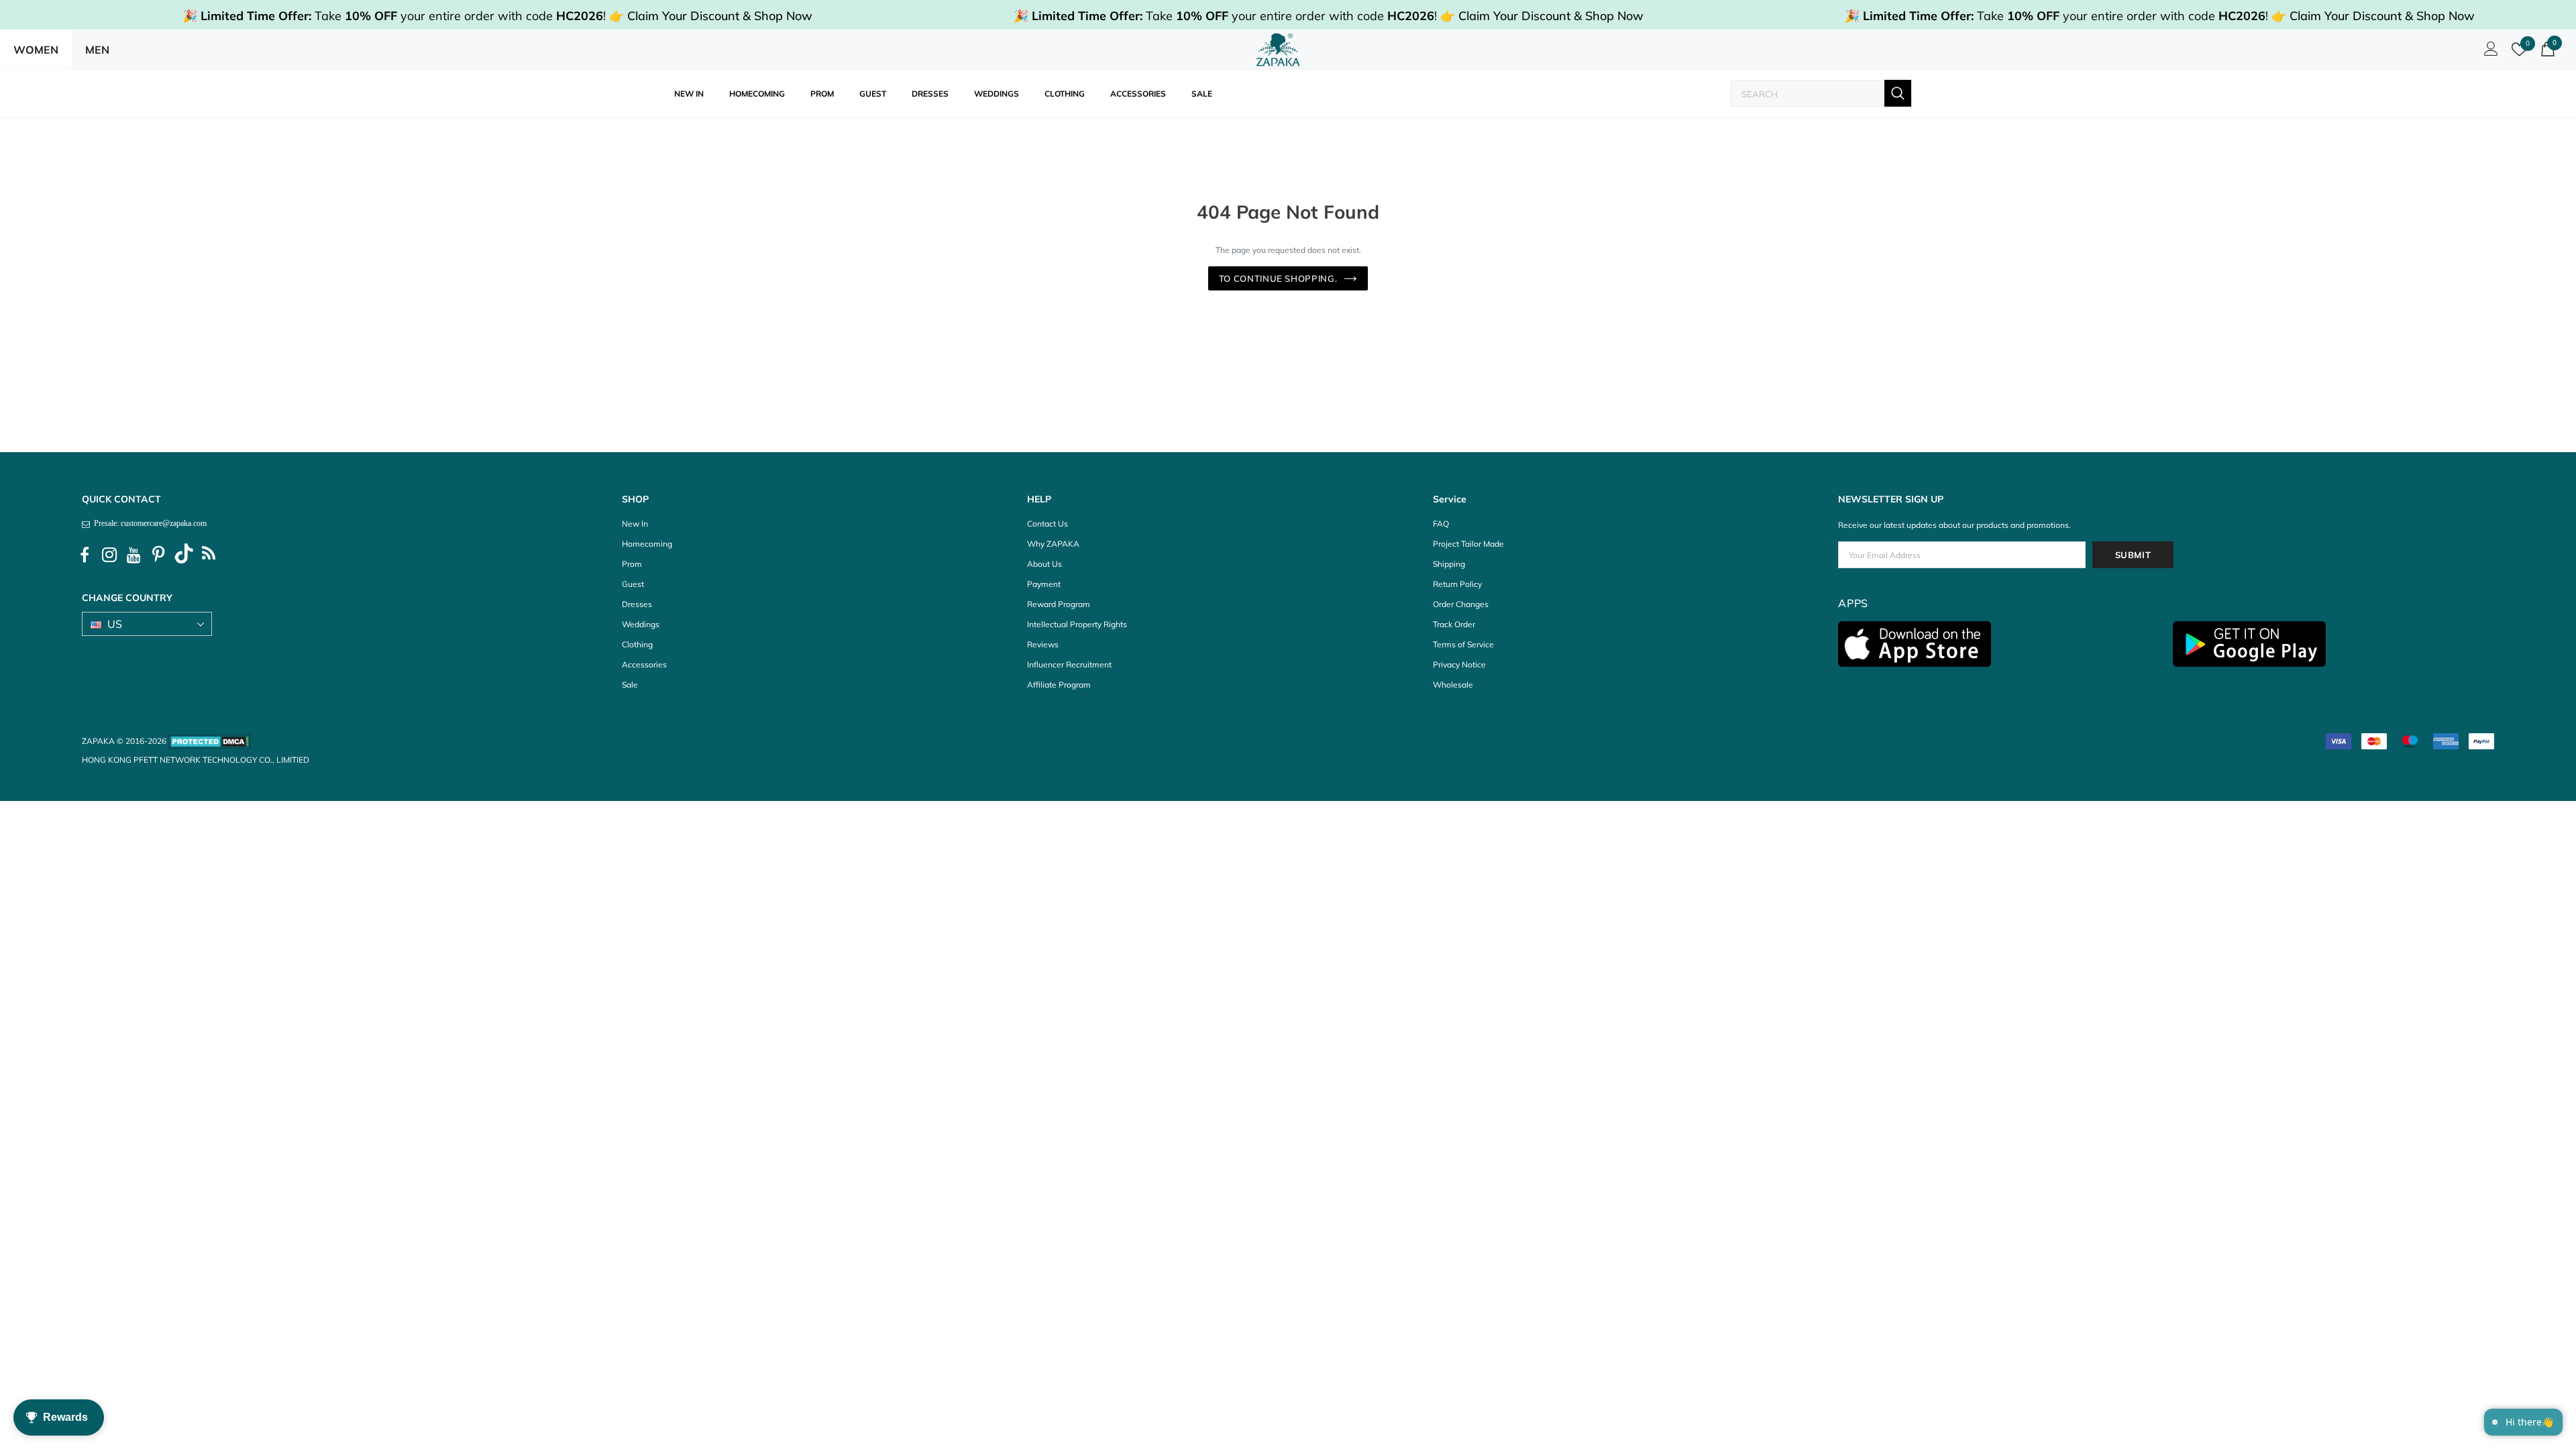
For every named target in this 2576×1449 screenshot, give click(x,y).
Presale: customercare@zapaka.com (148, 523)
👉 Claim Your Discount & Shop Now (711, 16)
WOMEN (36, 50)
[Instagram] (109, 555)
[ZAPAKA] (1278, 50)
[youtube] (134, 555)
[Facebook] (85, 555)
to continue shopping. (1278, 278)
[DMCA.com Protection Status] (210, 741)
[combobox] (1808, 94)
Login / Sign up (2489, 52)
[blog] (209, 555)
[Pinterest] (159, 555)
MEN (97, 50)
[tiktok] (184, 555)
